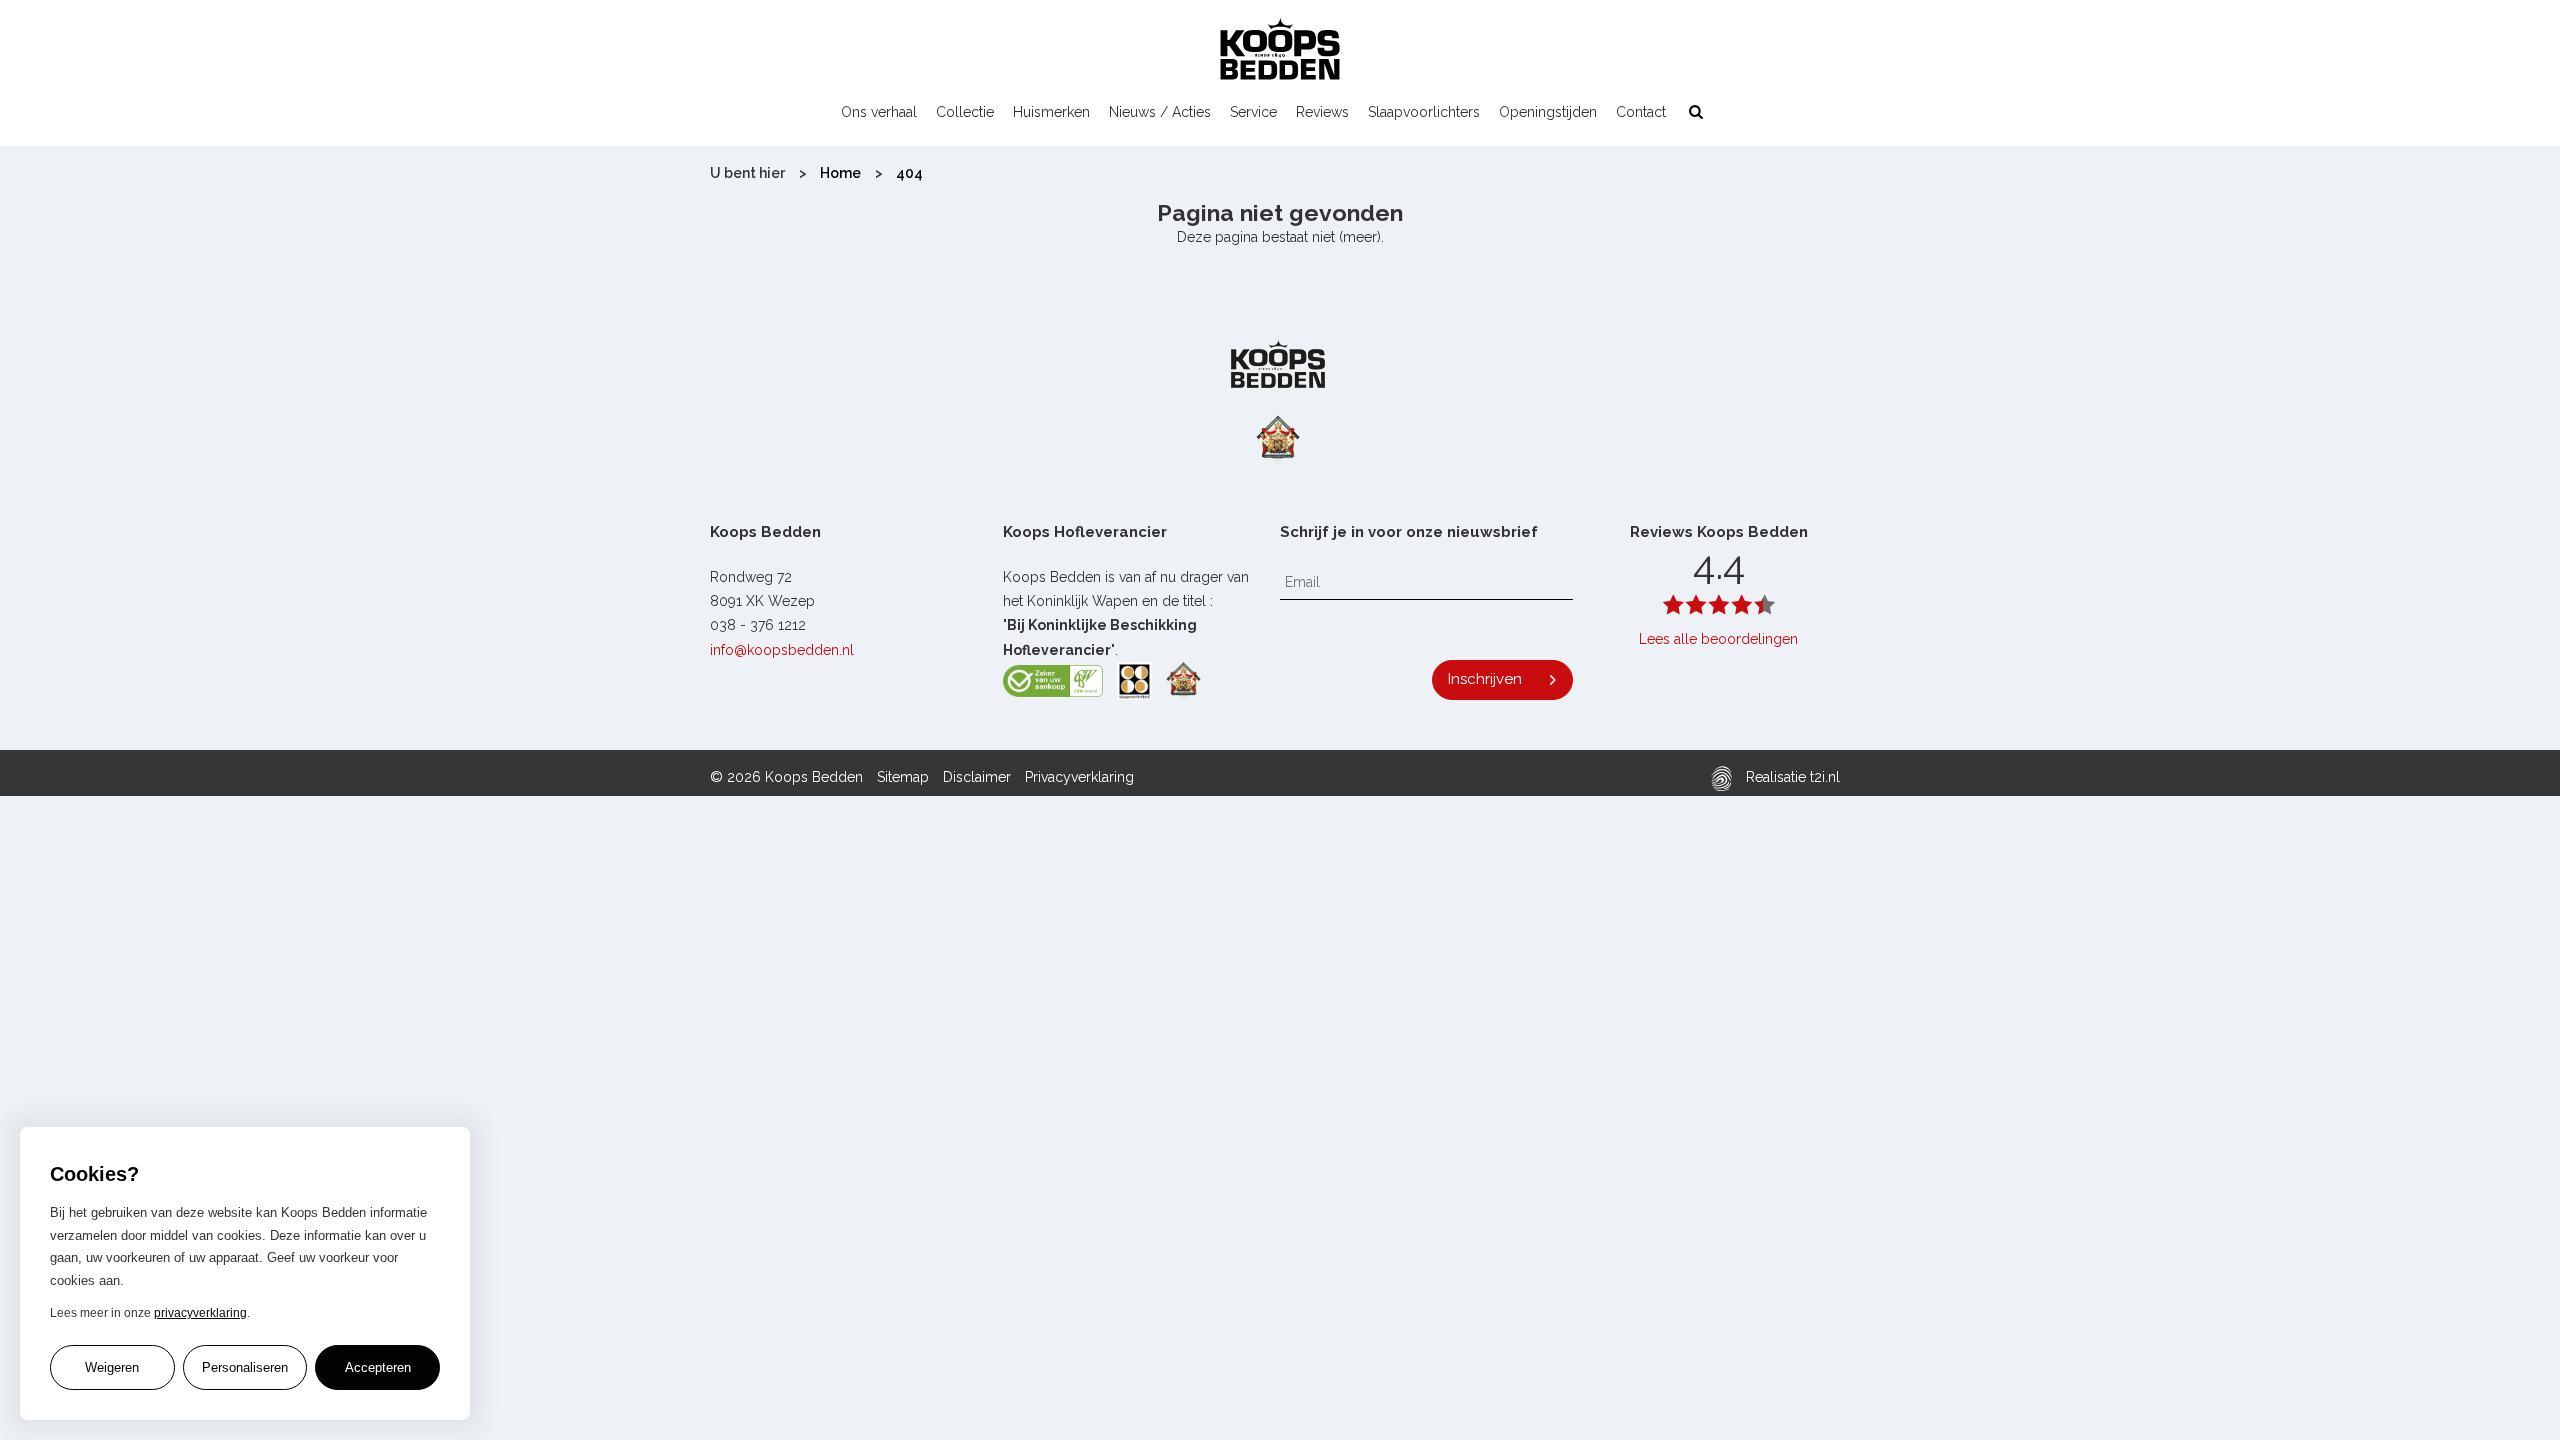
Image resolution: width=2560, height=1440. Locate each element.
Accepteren (378, 1367)
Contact (1641, 112)
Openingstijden (1548, 112)
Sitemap (903, 777)
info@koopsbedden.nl (782, 650)
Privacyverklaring (1079, 777)
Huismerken (1051, 112)
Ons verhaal (879, 112)
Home (840, 173)
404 (909, 173)
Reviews (1322, 112)
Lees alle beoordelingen (1718, 639)
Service (1253, 112)
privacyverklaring (200, 1313)
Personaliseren (245, 1367)
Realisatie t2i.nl (1791, 777)
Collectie (965, 112)
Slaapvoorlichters (1424, 112)
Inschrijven (1485, 679)
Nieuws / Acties (1160, 112)
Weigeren (112, 1367)
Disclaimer (977, 777)
